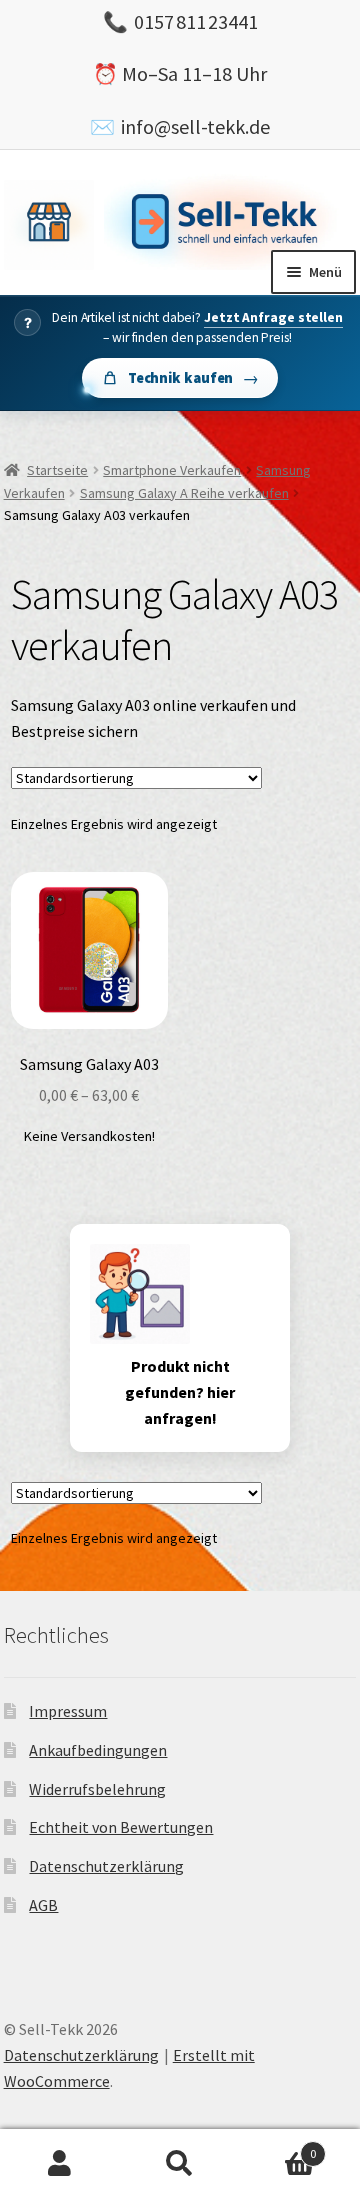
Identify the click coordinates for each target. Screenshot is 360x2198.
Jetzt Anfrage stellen (273, 317)
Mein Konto (60, 2164)
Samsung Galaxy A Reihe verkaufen (184, 493)
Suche (180, 2164)
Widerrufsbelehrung (97, 1789)
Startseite (57, 470)
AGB (43, 1905)
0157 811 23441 (196, 21)
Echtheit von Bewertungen (121, 1827)
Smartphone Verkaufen (172, 470)
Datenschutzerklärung (106, 1866)
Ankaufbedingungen (98, 1750)
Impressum (68, 1711)
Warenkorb (278, 2146)
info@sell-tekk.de (195, 126)
